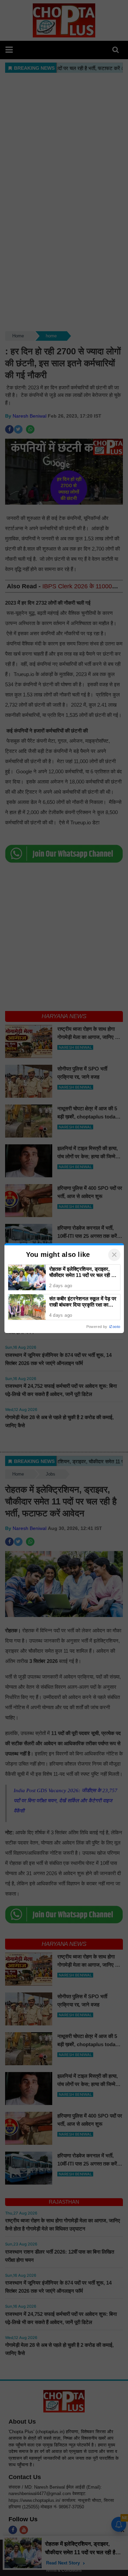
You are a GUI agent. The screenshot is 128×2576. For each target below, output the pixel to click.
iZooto (115, 1327)
